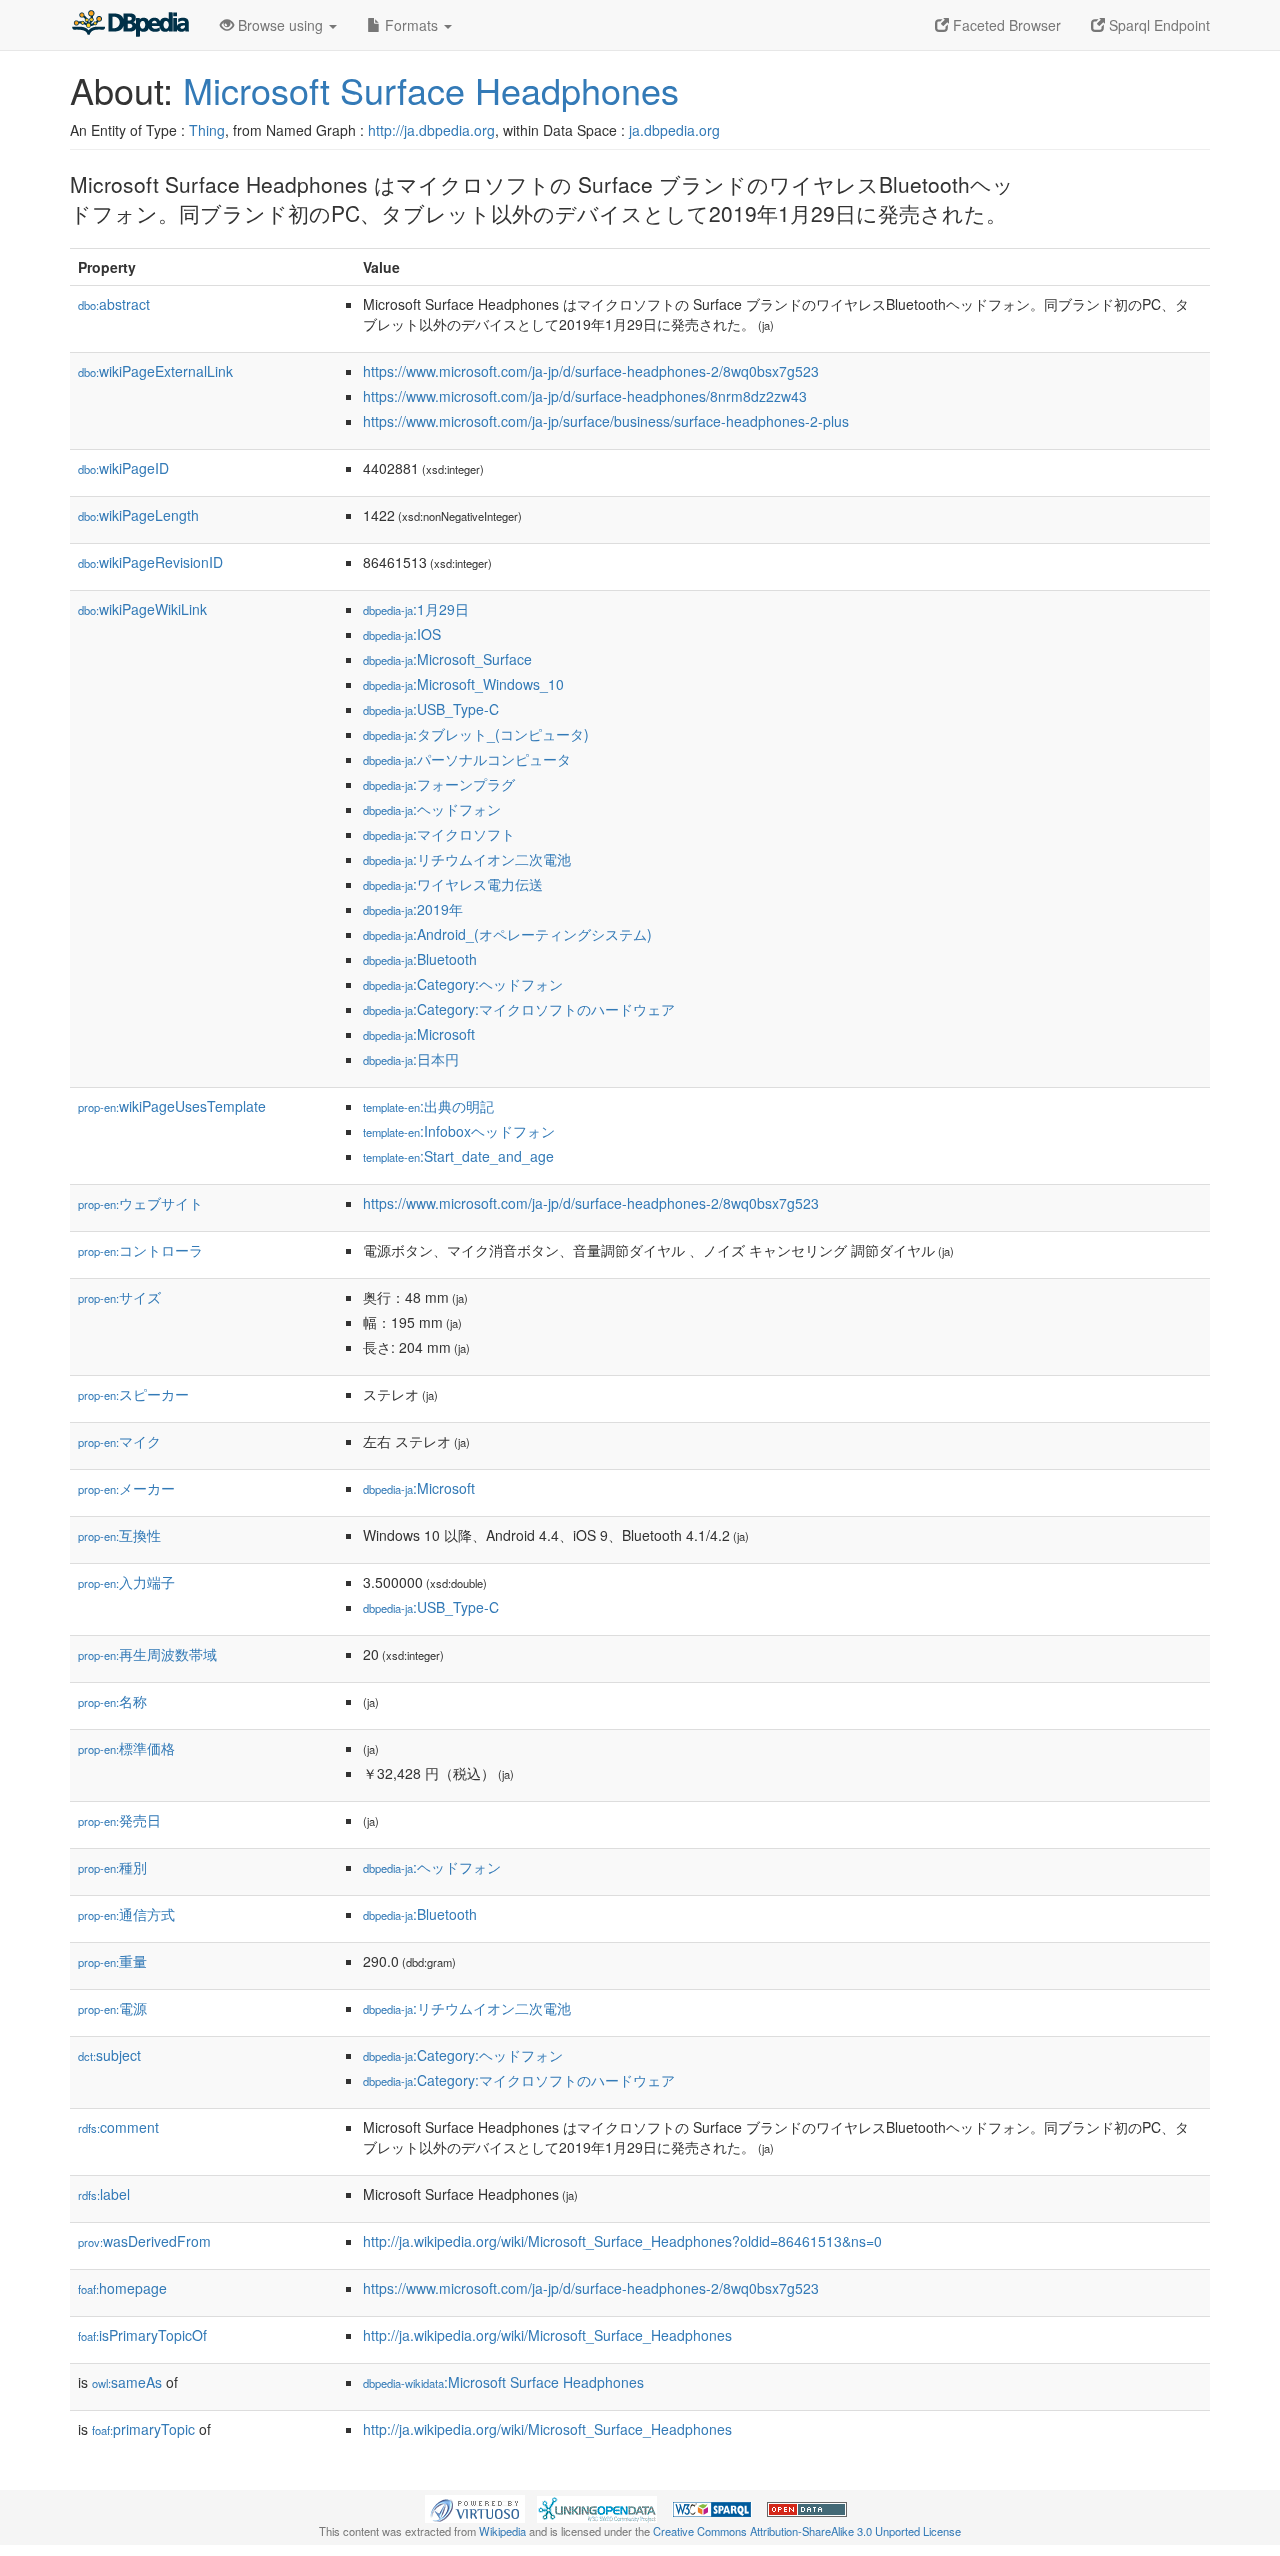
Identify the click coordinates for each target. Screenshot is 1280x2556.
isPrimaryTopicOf (142, 2335)
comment (118, 2127)
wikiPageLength (138, 515)
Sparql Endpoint (1157, 25)
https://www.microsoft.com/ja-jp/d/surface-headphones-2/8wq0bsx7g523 (591, 371)
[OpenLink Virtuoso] (475, 2507)
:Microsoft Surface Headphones (503, 2382)
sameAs (127, 2382)
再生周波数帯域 (147, 1654)
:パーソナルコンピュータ (467, 759)
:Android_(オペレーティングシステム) (507, 934)
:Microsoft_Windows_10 (463, 684)
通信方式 (126, 1914)
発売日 (119, 1820)
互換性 (119, 1535)
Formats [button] (411, 25)
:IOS (402, 634)
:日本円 (411, 1059)
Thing (207, 130)
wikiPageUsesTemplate (172, 1106)
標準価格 (126, 1748)
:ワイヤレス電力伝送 (453, 884)
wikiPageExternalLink (155, 371)
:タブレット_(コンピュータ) (476, 734)
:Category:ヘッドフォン (463, 984)
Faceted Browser (1005, 25)
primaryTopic (143, 2429)
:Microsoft (419, 1034)
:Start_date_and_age (458, 1156)
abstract (114, 304)
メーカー (126, 1488)
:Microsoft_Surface (447, 659)
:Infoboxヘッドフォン (459, 1131)
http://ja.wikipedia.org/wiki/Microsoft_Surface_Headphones (547, 2335)
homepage (122, 2288)
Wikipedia (502, 2531)
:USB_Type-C (431, 709)
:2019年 (413, 909)
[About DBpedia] (130, 25)
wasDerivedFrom (144, 2241)
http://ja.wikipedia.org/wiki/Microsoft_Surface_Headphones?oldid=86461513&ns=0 (622, 2241)
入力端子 (126, 1582)
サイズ (119, 1297)
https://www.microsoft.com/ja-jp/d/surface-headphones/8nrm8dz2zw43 (585, 396)
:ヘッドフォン (432, 809)
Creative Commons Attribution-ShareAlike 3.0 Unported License (807, 2531)
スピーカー (133, 1394)
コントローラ (140, 1250)
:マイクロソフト (439, 834)
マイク (119, 1441)
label (104, 2194)
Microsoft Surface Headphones (431, 89)
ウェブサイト (140, 1203)
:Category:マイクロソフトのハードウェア (519, 1009)
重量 (112, 1961)
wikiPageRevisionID (150, 562)
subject (109, 2055)
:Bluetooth (420, 959)
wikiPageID (123, 468)
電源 (112, 2008)
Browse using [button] (280, 25)
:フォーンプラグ (439, 784)
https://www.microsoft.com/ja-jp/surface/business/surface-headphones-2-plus (606, 421)
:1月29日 (416, 609)
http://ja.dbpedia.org (431, 130)
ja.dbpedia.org (674, 130)
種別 (112, 1867)
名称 (112, 1701)
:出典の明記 (428, 1106)
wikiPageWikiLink (142, 609)
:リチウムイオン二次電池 (467, 859)
